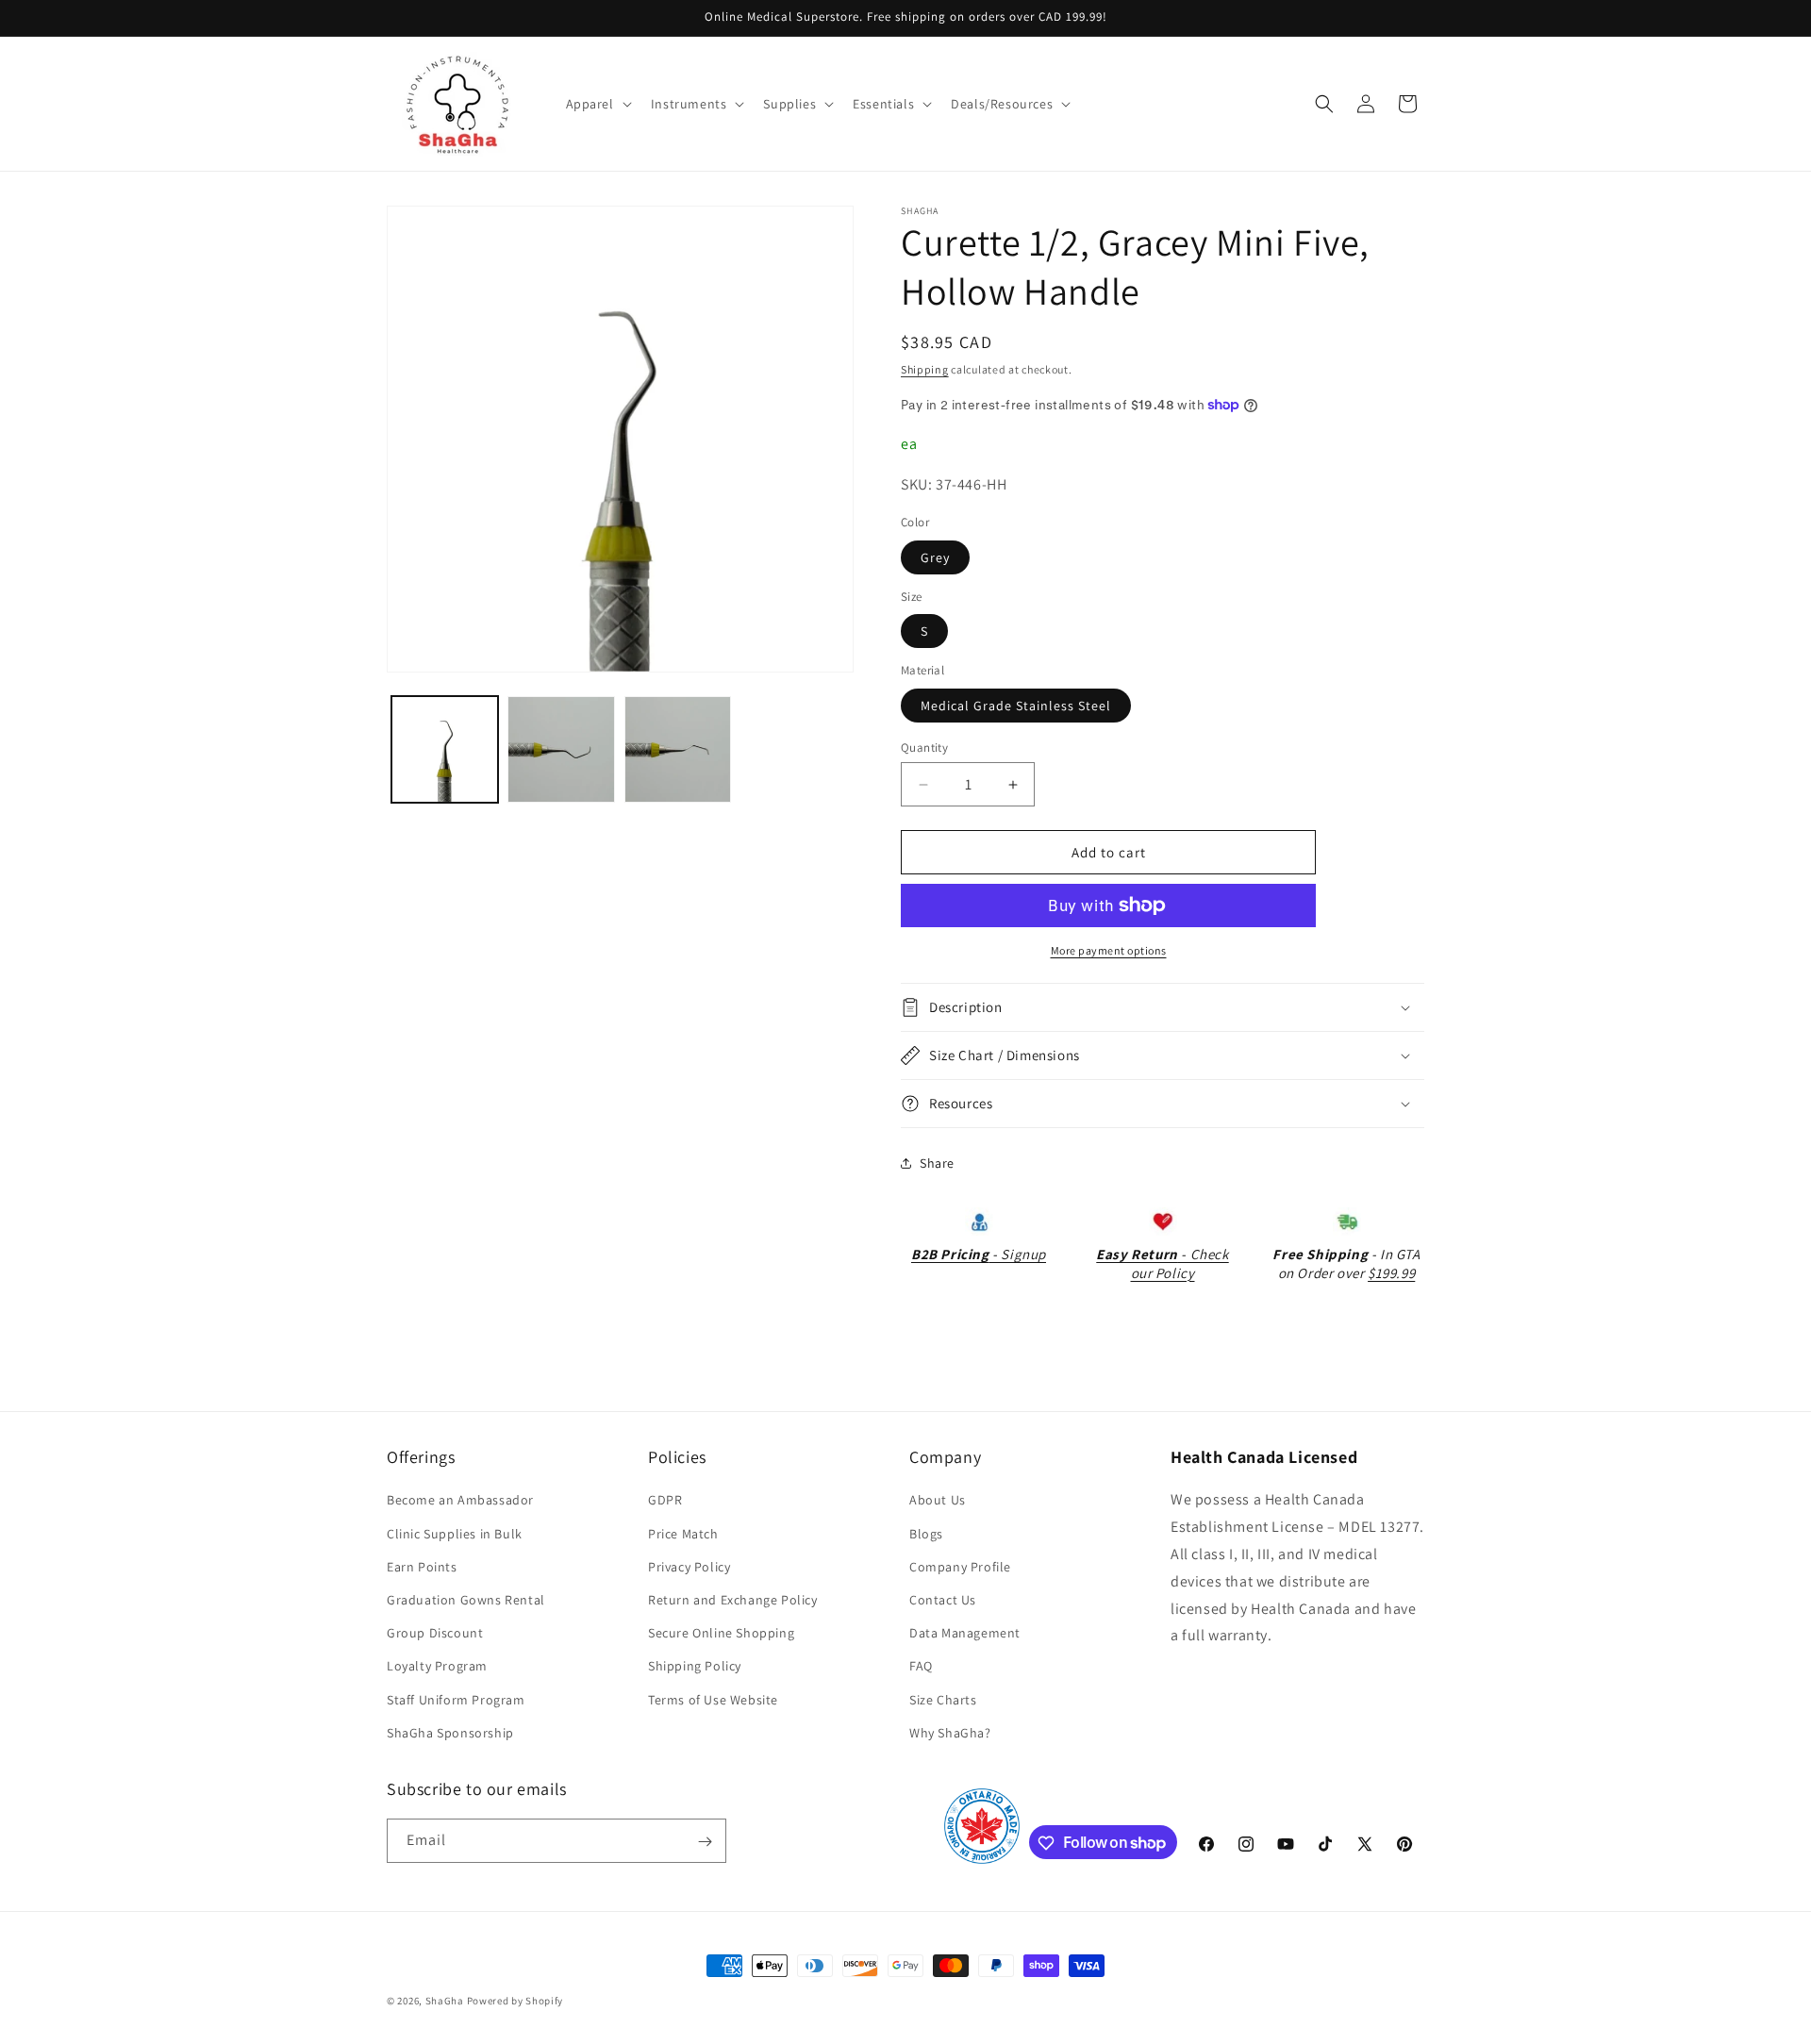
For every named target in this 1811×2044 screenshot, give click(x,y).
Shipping (925, 369)
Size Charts (943, 1700)
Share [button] (937, 1163)
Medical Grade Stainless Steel (1016, 706)
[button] (597, 104)
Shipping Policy (695, 1667)
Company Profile (960, 1567)
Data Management (965, 1633)
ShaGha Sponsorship (450, 1733)
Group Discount (435, 1633)
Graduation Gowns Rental (466, 1600)
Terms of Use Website (713, 1700)
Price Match (683, 1534)
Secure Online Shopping (721, 1633)
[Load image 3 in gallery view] (678, 749)
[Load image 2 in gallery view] (561, 749)
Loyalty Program (437, 1667)
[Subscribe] (705, 1842)
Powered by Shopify (515, 2001)
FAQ (921, 1667)
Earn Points (422, 1567)
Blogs (926, 1534)
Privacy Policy (689, 1567)
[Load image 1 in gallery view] (445, 749)
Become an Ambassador (460, 1501)
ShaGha (445, 2001)
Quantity (924, 748)
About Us (938, 1501)
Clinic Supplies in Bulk (455, 1534)
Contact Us (943, 1600)
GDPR (665, 1501)
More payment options (1109, 950)
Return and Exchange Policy (733, 1600)
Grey (935, 557)
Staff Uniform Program (456, 1700)
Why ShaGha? (950, 1733)
